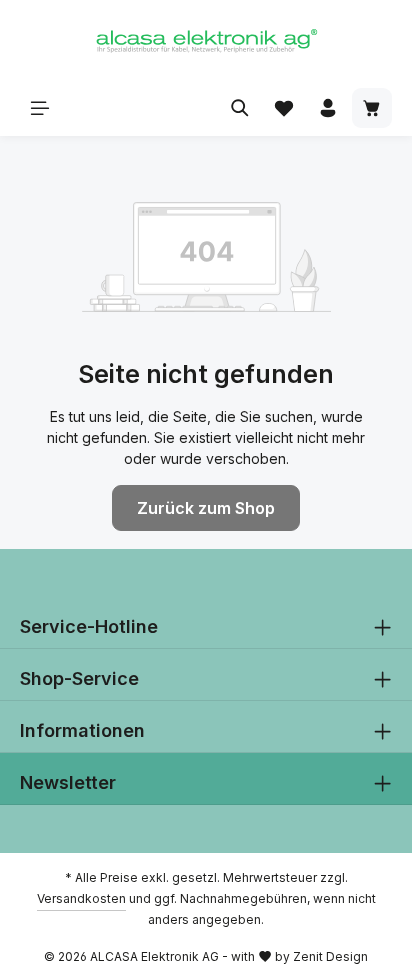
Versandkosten (81, 898)
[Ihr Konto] (328, 108)
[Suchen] (240, 108)
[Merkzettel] (284, 108)
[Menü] (40, 108)
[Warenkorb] (372, 108)
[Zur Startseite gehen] (206, 40)
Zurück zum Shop (206, 508)
